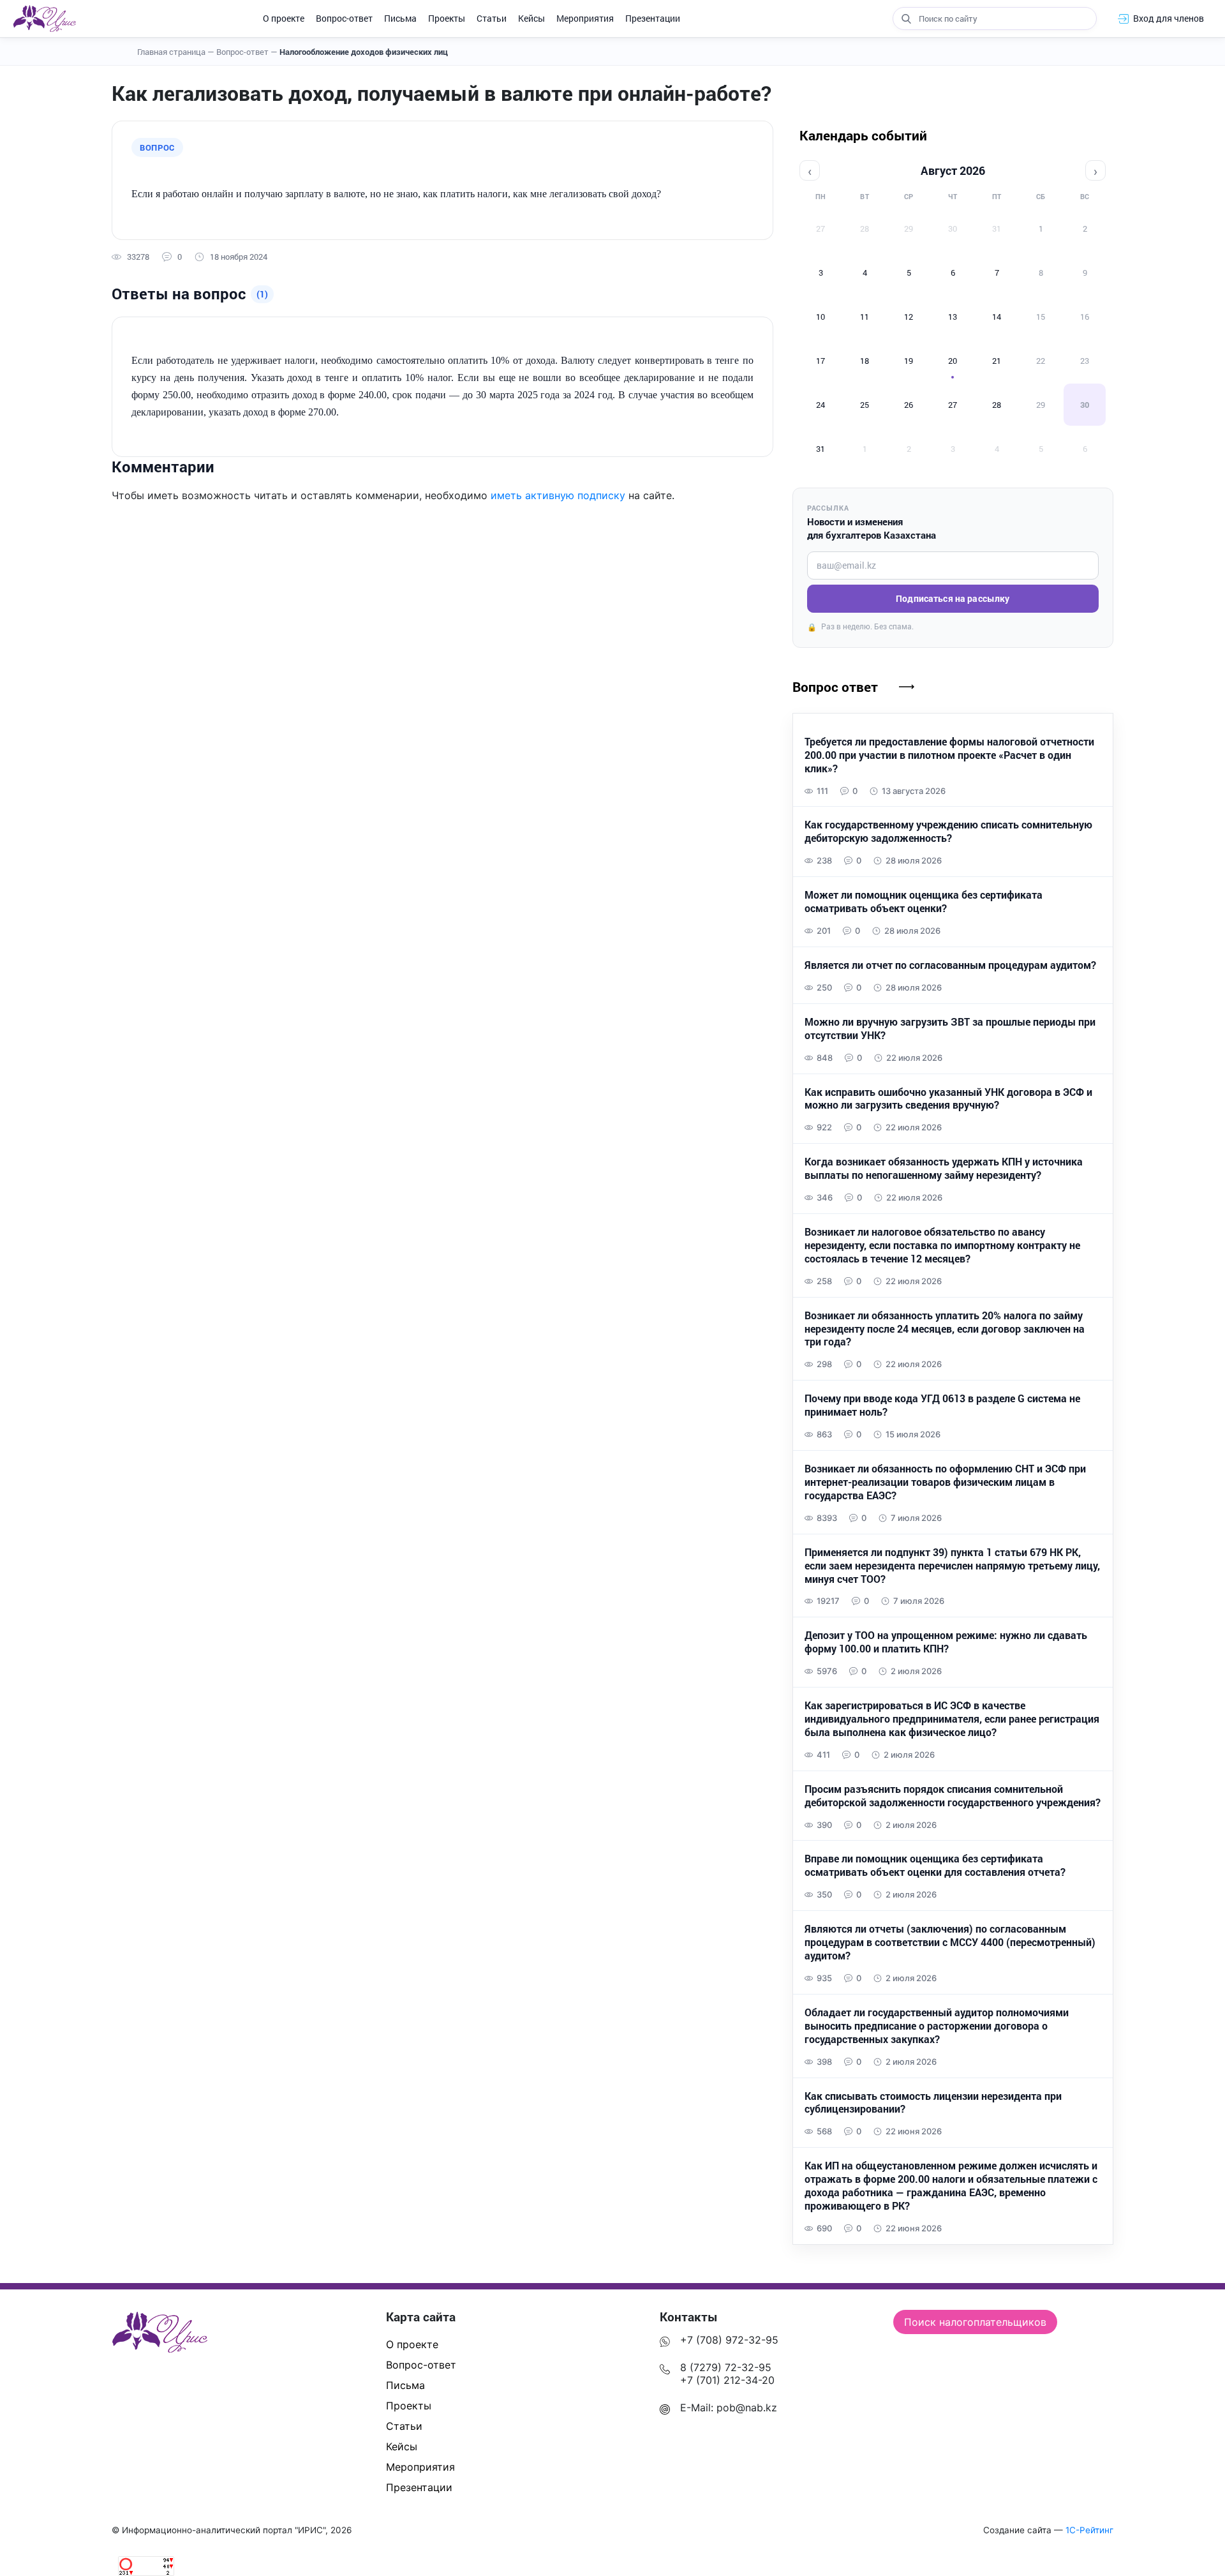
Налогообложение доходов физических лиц (364, 52)
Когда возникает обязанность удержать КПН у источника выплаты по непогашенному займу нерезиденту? (944, 1168)
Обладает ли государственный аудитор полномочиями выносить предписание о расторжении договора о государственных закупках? (937, 2026)
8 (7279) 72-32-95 (726, 2367)
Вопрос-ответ (344, 18)
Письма (400, 18)
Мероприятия (585, 18)
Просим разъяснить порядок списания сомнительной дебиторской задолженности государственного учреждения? (953, 1796)
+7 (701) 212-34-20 (727, 2380)
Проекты (447, 18)
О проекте (284, 18)
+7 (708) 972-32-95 (729, 2340)
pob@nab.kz (747, 2408)
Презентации (653, 18)
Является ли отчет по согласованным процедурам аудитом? (950, 965)
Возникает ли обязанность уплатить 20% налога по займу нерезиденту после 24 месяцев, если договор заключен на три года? (945, 1329)
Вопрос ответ (835, 687)
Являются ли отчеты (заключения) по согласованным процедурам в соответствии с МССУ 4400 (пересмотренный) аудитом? (950, 1942)
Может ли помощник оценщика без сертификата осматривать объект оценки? (924, 902)
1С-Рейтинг (1089, 2530)
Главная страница (176, 52)
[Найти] (906, 19)
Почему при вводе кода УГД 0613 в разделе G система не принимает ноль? (942, 1405)
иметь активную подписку (558, 495)
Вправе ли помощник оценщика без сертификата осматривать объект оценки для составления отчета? (935, 1865)
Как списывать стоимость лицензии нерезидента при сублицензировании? (933, 2103)
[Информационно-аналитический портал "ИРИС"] (44, 19)
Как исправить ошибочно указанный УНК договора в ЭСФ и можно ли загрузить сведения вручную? (948, 1099)
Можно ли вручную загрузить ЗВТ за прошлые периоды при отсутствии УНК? (950, 1029)
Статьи (492, 18)
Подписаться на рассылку (953, 598)
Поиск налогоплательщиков (975, 2322)
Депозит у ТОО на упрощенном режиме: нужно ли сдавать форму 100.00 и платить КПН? (946, 1642)
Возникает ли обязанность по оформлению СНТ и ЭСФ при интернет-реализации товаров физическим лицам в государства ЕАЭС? (945, 1482)
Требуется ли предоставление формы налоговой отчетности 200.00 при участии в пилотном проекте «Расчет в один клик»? (949, 755)
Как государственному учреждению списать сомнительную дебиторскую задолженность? (948, 831)
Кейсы (531, 18)
